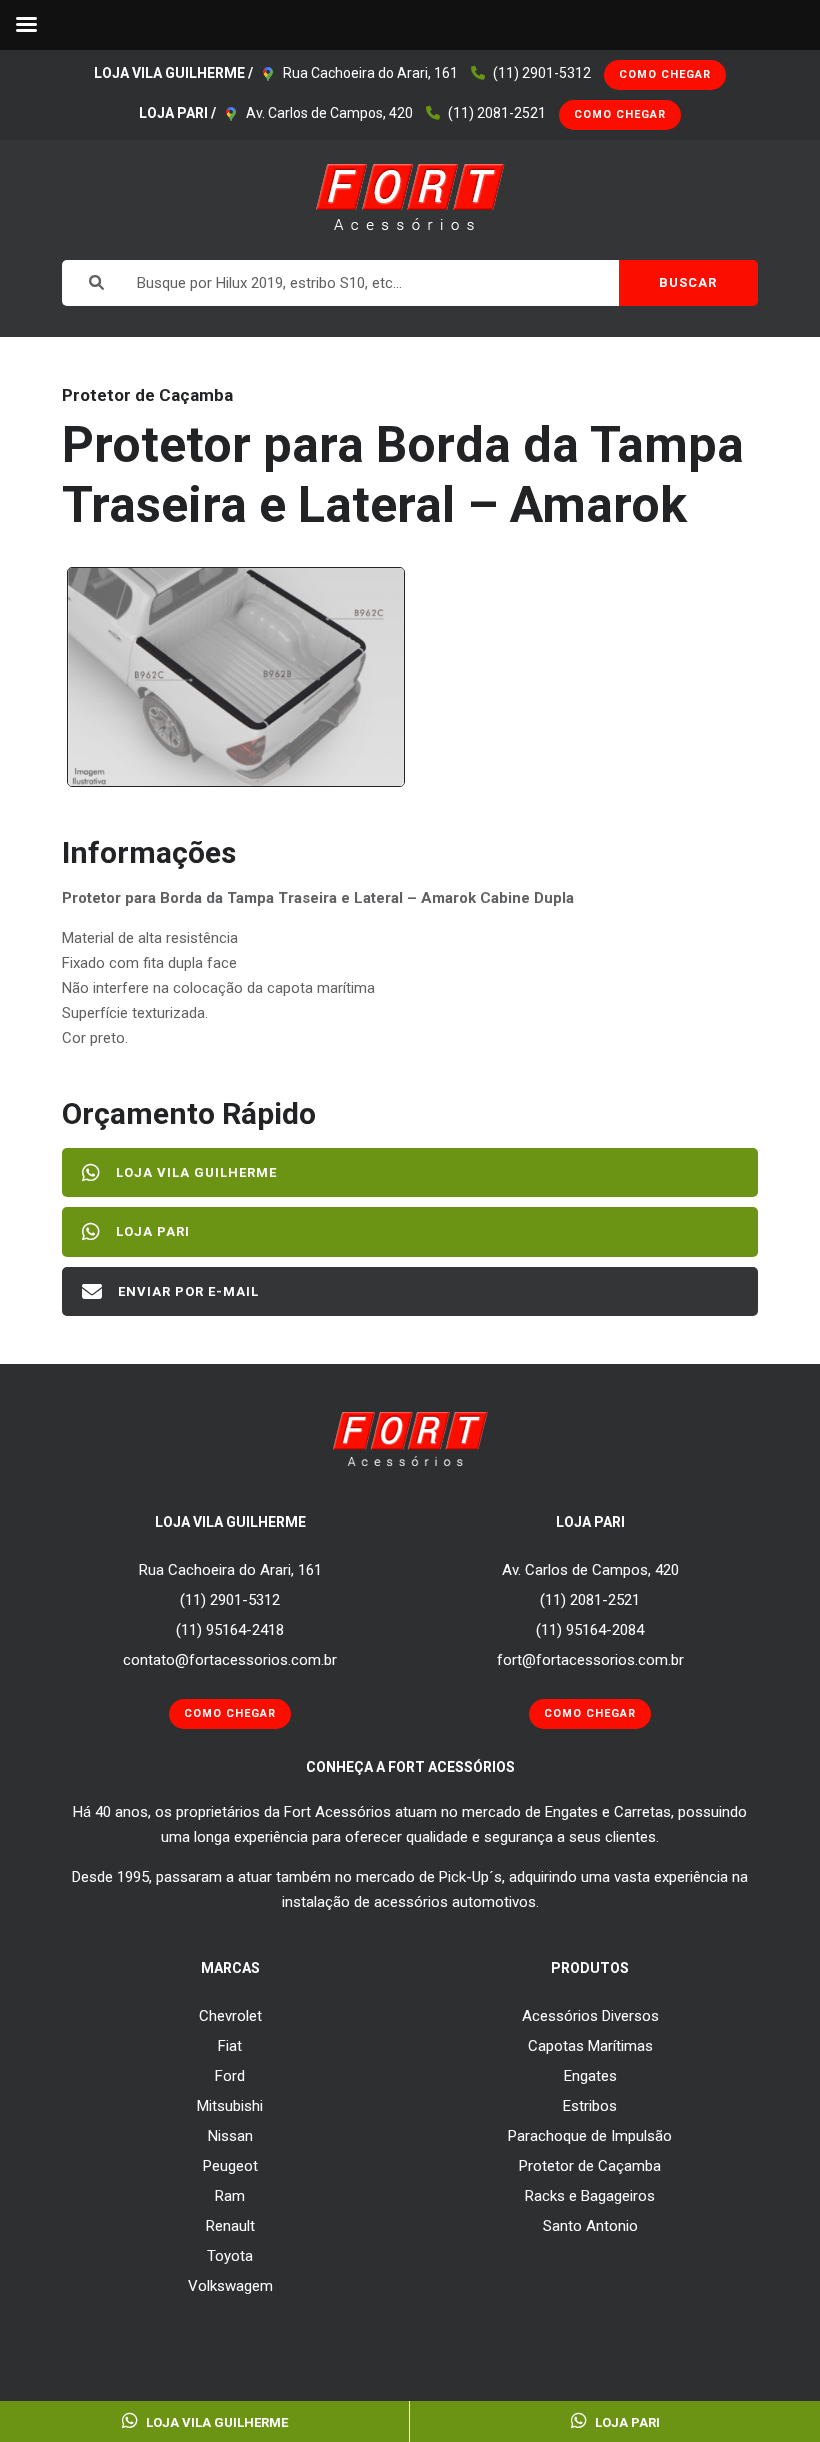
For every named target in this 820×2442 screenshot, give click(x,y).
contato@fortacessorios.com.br (230, 1660)
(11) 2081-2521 (497, 113)
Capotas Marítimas (590, 2046)
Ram (230, 2196)
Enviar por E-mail (188, 1291)
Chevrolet (230, 2016)
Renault (230, 2226)
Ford (230, 2076)
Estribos (590, 2106)
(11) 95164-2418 (230, 1630)
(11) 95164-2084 (590, 1630)
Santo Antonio (590, 2226)
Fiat (230, 2046)
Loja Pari (153, 1231)
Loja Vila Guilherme (196, 1172)
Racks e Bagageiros (590, 2196)
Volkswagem (230, 2286)
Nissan (230, 2136)
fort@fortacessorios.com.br (590, 1660)
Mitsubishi (230, 2106)
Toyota (230, 2256)
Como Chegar (665, 74)
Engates (590, 2076)
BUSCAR (688, 282)
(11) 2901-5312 (542, 73)
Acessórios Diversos (590, 2016)
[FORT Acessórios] (410, 196)
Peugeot (230, 2166)
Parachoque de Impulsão (590, 2136)
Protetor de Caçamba (590, 2166)
